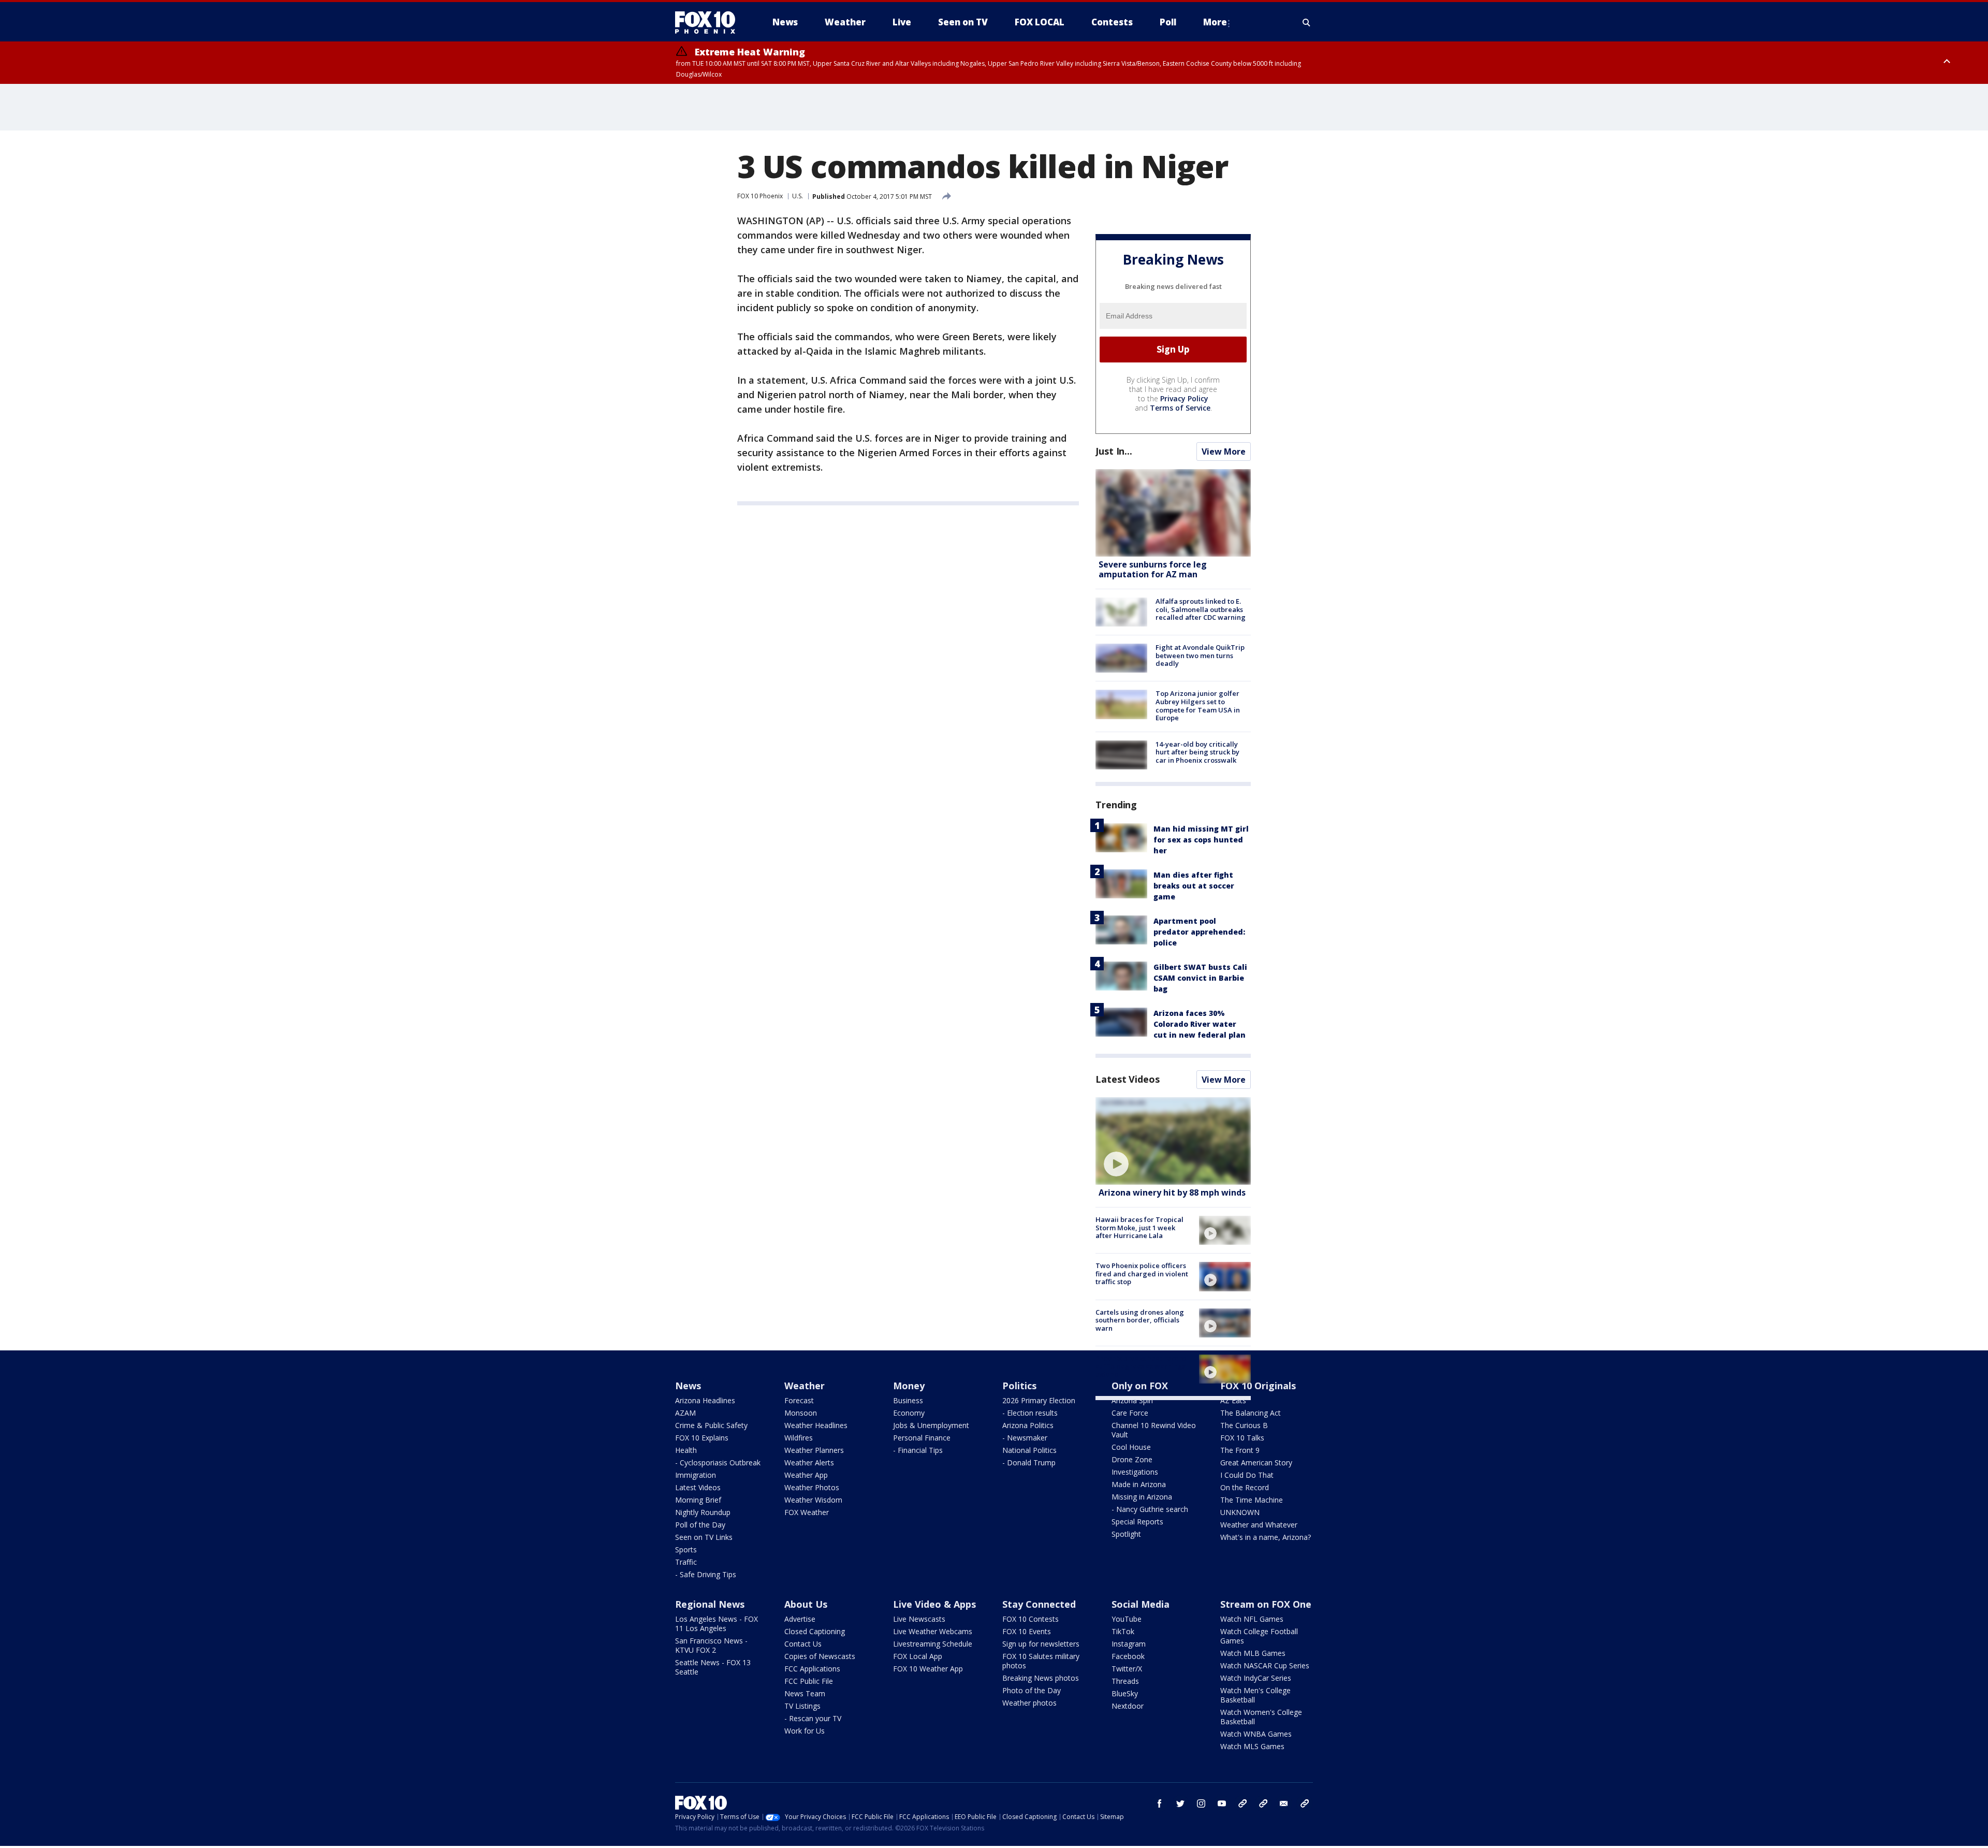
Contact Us (803, 1644)
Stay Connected (1039, 1604)
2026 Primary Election (1039, 1400)
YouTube (1127, 1619)
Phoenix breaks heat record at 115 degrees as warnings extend (1141, 1366)
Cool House (1131, 1447)
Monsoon (801, 1413)
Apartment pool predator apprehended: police (1199, 932)
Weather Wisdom (813, 1500)
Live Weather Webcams (933, 1631)
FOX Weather (807, 1512)
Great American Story (1256, 1463)
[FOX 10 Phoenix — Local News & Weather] (709, 22)
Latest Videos (1128, 1079)
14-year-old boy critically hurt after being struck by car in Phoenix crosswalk (1197, 752)
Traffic (686, 1562)
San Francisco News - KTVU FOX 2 (711, 1645)
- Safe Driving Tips (706, 1574)
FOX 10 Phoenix (760, 196)
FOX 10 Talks (1242, 1438)
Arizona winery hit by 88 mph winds (1172, 1192)
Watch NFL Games (1252, 1619)
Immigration (696, 1475)
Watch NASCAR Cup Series (1265, 1665)
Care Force (1130, 1413)
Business (908, 1400)
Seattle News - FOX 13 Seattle (713, 1667)
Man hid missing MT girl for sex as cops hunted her (1201, 840)
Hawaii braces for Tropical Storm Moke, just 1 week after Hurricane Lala (1139, 1227)
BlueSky (1125, 1693)
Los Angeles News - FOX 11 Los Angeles (717, 1624)
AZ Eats (1233, 1400)
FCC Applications (812, 1669)
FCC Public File (809, 1681)
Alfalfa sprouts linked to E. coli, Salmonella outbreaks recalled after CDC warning (1201, 609)
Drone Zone (1132, 1459)
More (1215, 22)
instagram (1201, 1803)
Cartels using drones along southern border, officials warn (1140, 1320)
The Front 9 (1240, 1450)
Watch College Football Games (1259, 1636)
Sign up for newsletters (1041, 1644)
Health (686, 1450)
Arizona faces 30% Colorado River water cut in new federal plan (1200, 1024)
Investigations (1135, 1472)
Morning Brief (698, 1500)
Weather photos (1029, 1703)
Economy (909, 1413)
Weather (805, 1386)
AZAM (685, 1413)
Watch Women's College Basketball (1261, 1717)
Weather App (806, 1475)
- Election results (1030, 1413)
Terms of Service (1180, 408)
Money (909, 1386)
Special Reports (1137, 1522)
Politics (1019, 1386)
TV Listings (802, 1706)
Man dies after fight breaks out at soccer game (1194, 886)
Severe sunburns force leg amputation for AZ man (1153, 569)
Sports (686, 1549)
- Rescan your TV (813, 1718)
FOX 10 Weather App (928, 1669)
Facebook (1128, 1656)
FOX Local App (918, 1656)
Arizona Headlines (705, 1400)
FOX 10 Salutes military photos (1041, 1661)
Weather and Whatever (1259, 1525)
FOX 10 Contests (1030, 1619)
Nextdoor (1128, 1706)
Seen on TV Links (704, 1537)
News (688, 1386)
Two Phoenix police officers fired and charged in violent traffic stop (1142, 1274)
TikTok (1123, 1631)
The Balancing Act (1251, 1413)
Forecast (799, 1400)
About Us (806, 1604)
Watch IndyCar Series (1256, 1678)
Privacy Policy (1184, 398)
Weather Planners (814, 1450)
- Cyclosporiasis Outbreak (718, 1463)
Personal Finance (922, 1438)
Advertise (800, 1619)
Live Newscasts (919, 1619)
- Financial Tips (918, 1450)
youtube (1222, 1803)
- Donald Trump (1029, 1463)
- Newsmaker (1025, 1438)
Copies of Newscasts (820, 1656)
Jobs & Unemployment (931, 1425)
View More (1224, 452)
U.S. (798, 196)
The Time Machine (1252, 1500)
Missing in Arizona (1142, 1497)
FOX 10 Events (1027, 1631)
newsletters (1305, 1803)
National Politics (1029, 1450)
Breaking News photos (1041, 1678)
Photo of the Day (1032, 1690)
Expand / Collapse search (1307, 22)
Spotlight (1126, 1534)
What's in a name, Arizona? (1266, 1537)
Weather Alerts (809, 1463)
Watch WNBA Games (1256, 1734)
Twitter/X (1127, 1669)
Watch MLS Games (1252, 1746)
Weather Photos (812, 1487)
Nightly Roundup (703, 1512)
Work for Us (805, 1731)
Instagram (1129, 1644)
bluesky (1263, 1803)
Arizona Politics (1028, 1425)
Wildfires (799, 1438)
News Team (805, 1693)
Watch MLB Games (1253, 1653)
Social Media (1141, 1604)
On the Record (1245, 1487)
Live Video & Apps (934, 1604)
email (1284, 1803)
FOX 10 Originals (1258, 1386)
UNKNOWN (1240, 1512)
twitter (1180, 1803)
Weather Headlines (816, 1425)
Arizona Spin (1132, 1400)
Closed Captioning (815, 1631)
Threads (1125, 1681)
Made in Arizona (1139, 1484)
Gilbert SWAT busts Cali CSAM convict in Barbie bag (1200, 978)
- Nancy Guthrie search (1150, 1509)
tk (1242, 1803)
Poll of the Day (700, 1525)
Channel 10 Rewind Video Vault (1154, 1430)
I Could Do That (1247, 1475)
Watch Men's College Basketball (1255, 1695)
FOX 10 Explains (702, 1438)
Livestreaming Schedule (933, 1644)
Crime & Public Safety (711, 1425)
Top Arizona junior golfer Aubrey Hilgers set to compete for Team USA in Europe (1198, 705)
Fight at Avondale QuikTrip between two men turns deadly (1200, 655)
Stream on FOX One (1266, 1604)
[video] (1173, 1141)
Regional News (710, 1604)
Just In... (1114, 451)
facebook (1160, 1803)
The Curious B (1244, 1425)
